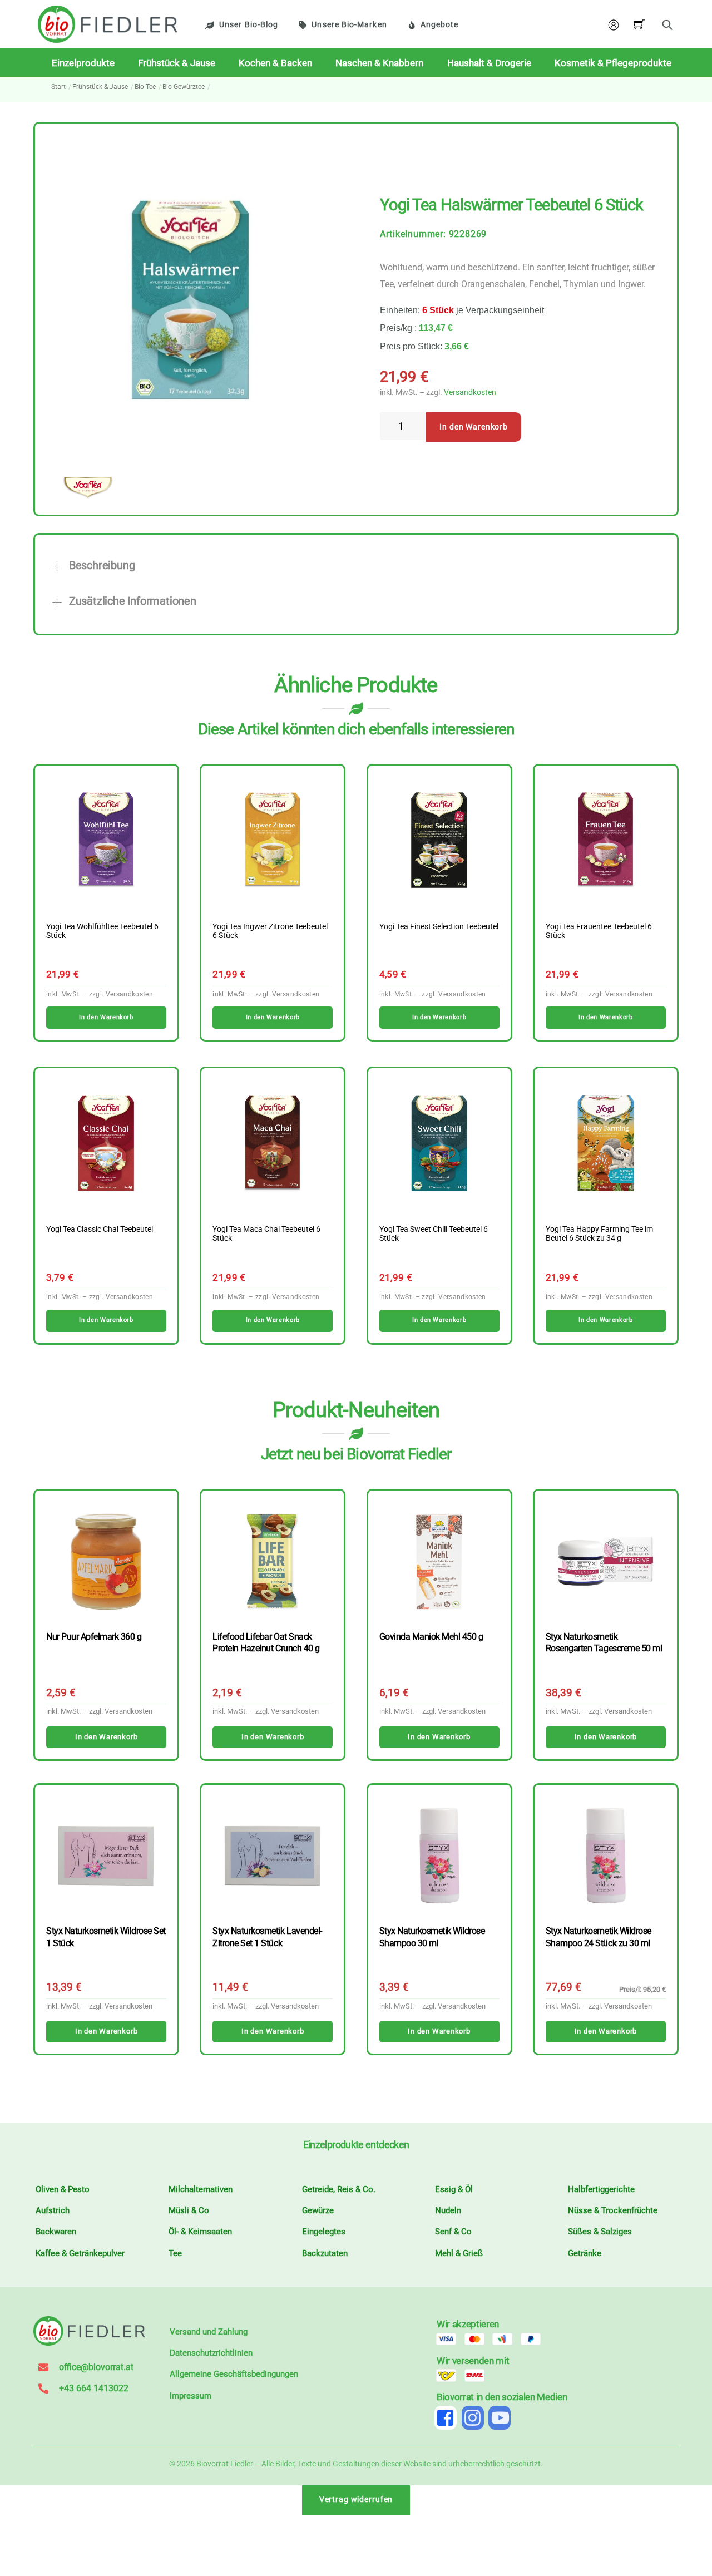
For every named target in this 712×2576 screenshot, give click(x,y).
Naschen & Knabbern (379, 63)
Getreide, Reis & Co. (339, 2189)
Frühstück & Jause (177, 63)
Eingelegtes (324, 2232)
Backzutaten (325, 2253)
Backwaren (56, 2232)
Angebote (440, 25)
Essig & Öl (454, 2189)
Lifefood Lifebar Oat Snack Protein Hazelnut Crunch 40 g (266, 1642)
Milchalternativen (201, 2189)
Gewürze (318, 2210)
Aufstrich (53, 2210)
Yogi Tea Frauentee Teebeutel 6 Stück (599, 931)
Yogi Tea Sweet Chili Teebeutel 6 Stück (434, 1234)
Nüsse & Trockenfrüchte (613, 2210)
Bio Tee (145, 87)
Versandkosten (470, 393)
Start (58, 87)
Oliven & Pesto (63, 2189)
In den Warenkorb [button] (106, 1017)
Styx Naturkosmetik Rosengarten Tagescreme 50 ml (604, 1642)
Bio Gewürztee (184, 87)
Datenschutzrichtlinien (211, 2353)
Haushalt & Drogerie (489, 63)
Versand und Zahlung (209, 2332)
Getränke (585, 2253)
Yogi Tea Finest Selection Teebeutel (439, 927)
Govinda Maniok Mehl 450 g (431, 1637)
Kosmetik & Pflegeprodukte (613, 63)
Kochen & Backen (275, 63)
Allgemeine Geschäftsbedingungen (234, 2374)
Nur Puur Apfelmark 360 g (94, 1637)
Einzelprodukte (83, 63)
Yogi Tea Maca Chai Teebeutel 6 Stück (266, 1234)
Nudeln (448, 2210)
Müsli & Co (189, 2210)
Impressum (191, 2396)
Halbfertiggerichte (601, 2189)
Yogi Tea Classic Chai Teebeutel (100, 1230)
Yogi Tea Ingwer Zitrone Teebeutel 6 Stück (270, 931)
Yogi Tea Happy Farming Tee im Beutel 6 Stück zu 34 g (599, 1234)
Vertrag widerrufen (356, 2499)
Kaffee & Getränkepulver (80, 2253)
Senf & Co (453, 2232)
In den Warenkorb (474, 427)
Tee (175, 2253)
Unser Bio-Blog (249, 25)
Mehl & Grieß (459, 2253)
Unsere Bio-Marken (349, 25)
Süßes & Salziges (600, 2232)
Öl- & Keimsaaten (200, 2232)
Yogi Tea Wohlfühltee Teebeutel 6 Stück (102, 931)
